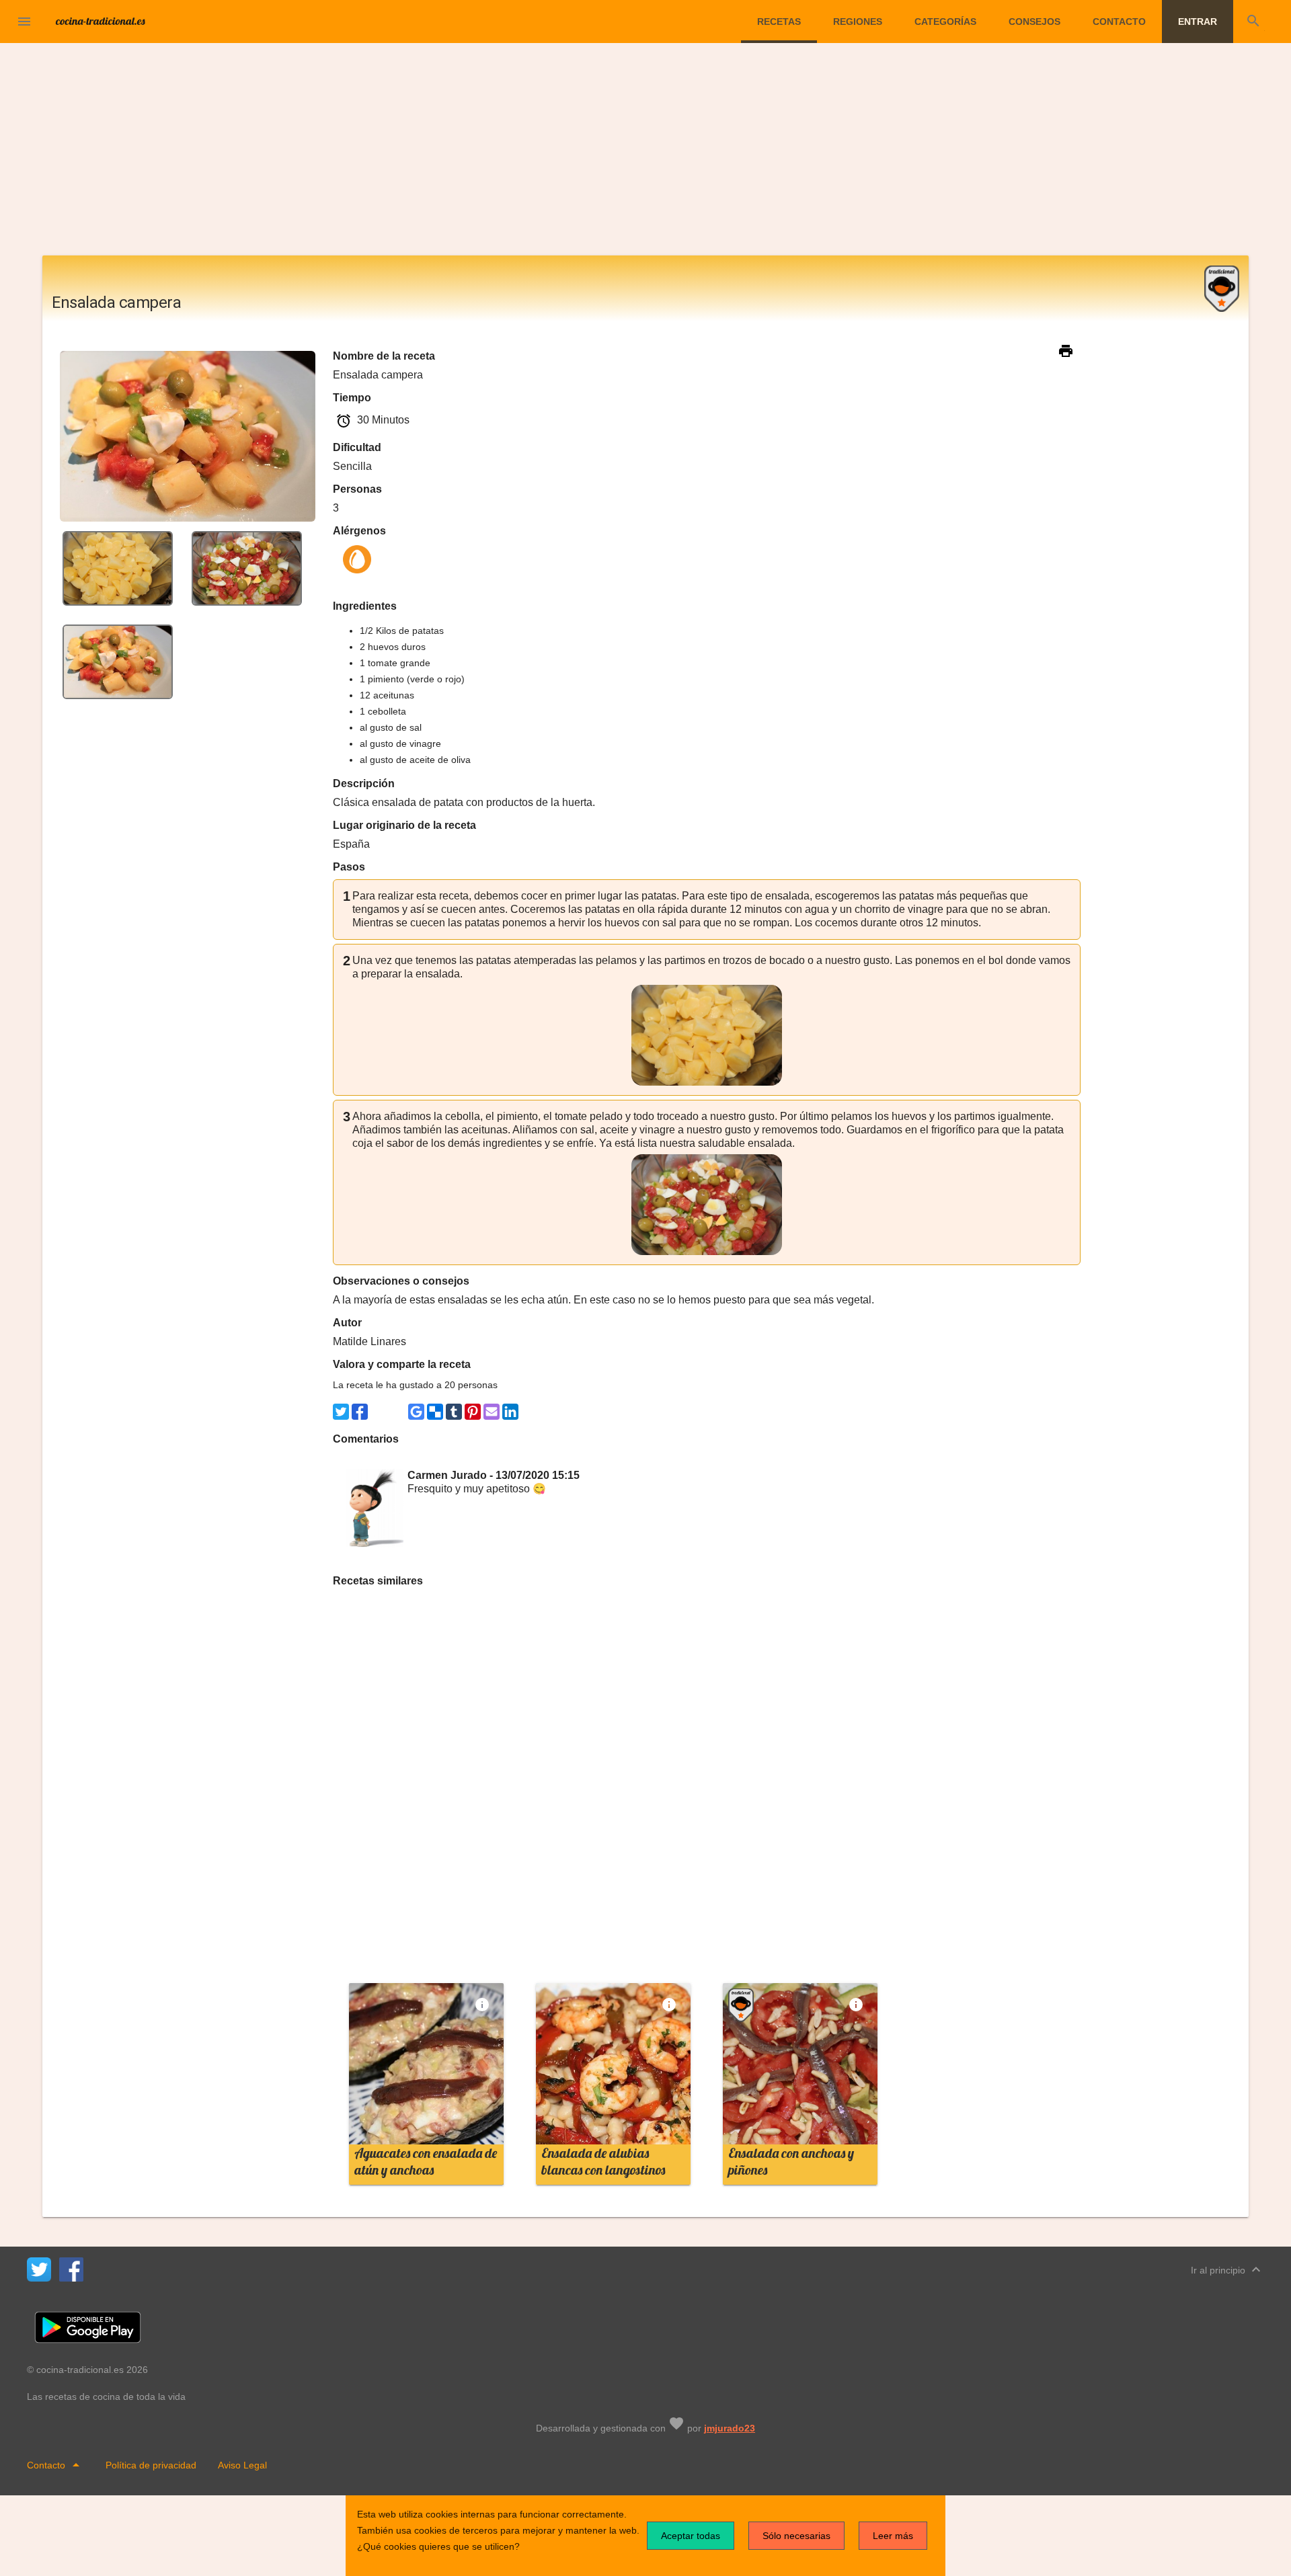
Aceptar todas (691, 2536)
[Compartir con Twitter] (341, 1412)
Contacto (1119, 22)
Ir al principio (1227, 2269)
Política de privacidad (151, 2465)
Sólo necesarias (796, 2536)
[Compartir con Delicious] (435, 1412)
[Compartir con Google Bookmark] (416, 1412)
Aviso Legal (242, 2465)
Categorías (945, 22)
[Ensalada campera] (118, 568)
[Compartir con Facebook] (360, 1412)
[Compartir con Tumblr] (454, 1412)
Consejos (1034, 22)
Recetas (779, 22)
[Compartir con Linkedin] (510, 1412)
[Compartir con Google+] (397, 1412)
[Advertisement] (645, 155)
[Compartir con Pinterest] (473, 1412)
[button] (24, 22)
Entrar (1198, 22)
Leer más (893, 2536)
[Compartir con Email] (492, 1412)
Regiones (858, 22)
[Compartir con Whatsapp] (379, 1412)
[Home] (101, 20)
